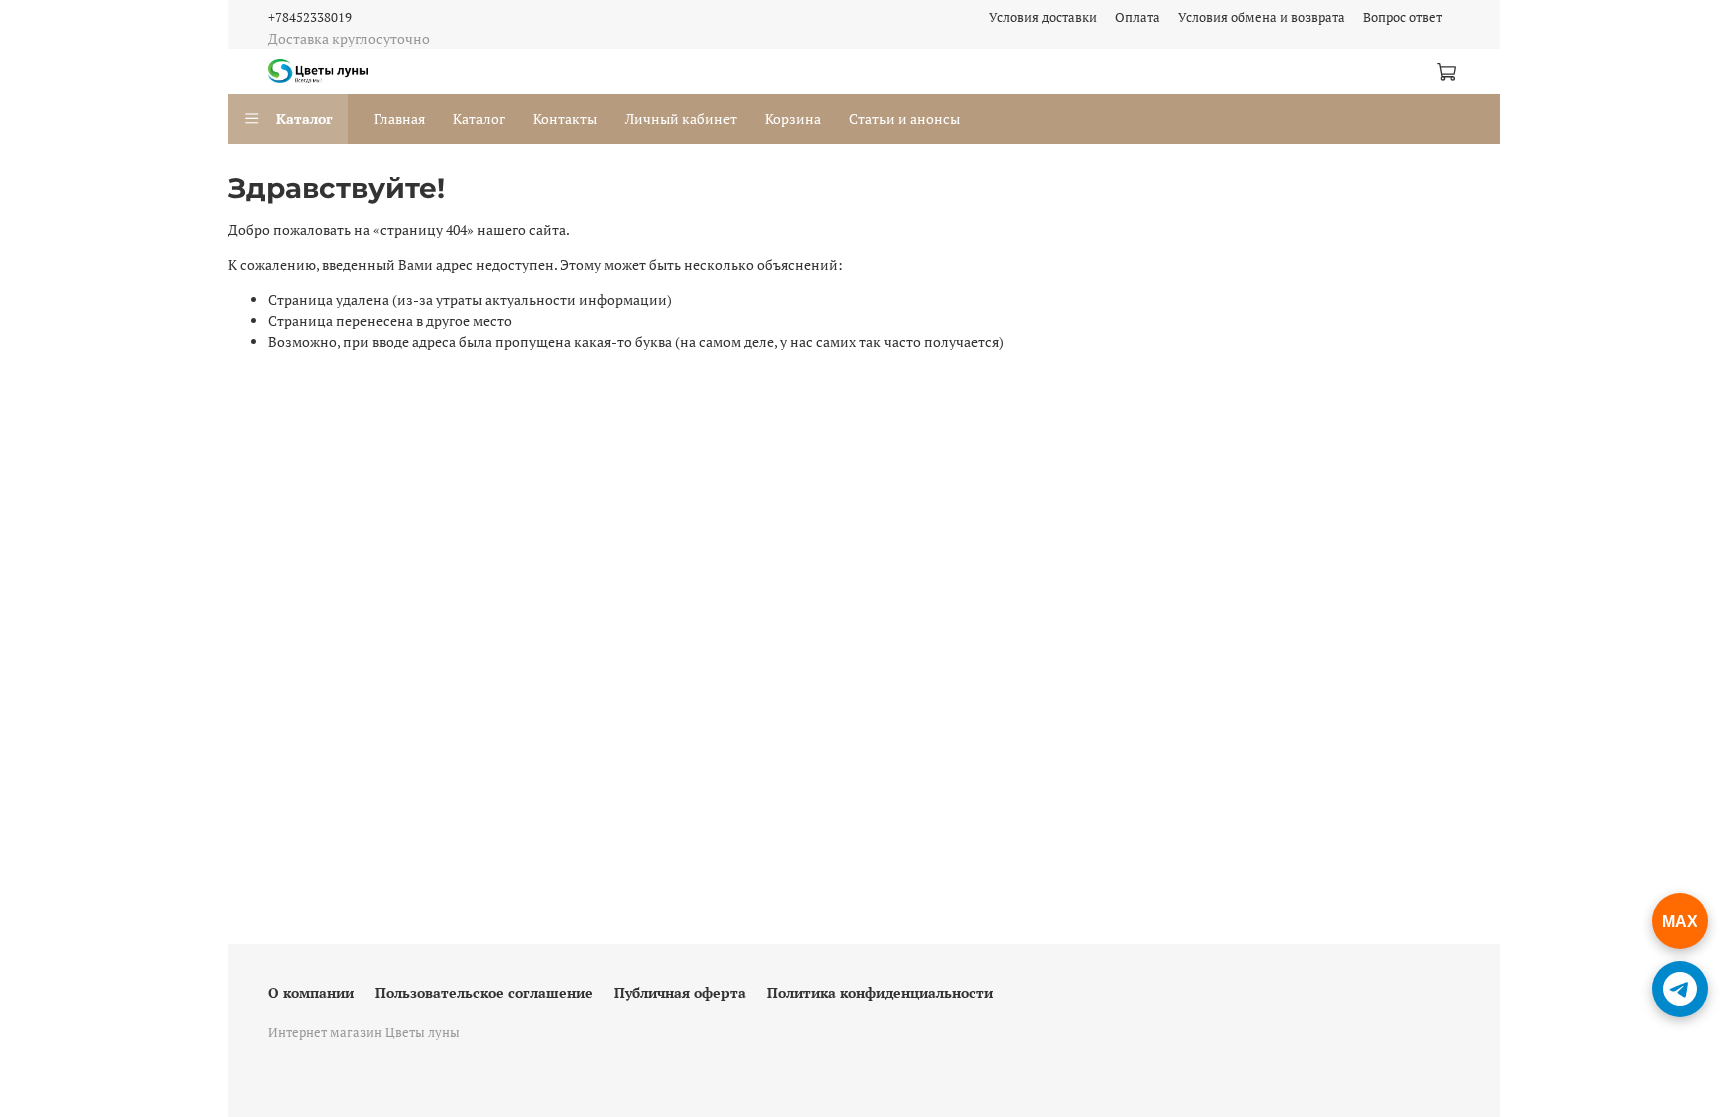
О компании (311, 992)
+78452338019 (310, 17)
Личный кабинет (681, 118)
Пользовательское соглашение (484, 992)
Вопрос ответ (1402, 17)
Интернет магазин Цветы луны (364, 1032)
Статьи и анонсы (904, 118)
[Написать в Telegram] (1680, 989)
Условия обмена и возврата (1261, 17)
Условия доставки (1043, 17)
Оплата (1137, 17)
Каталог (304, 118)
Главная (399, 118)
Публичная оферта (680, 992)
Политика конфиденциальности (880, 992)
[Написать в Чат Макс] (1680, 921)
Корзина (793, 118)
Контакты (565, 118)
